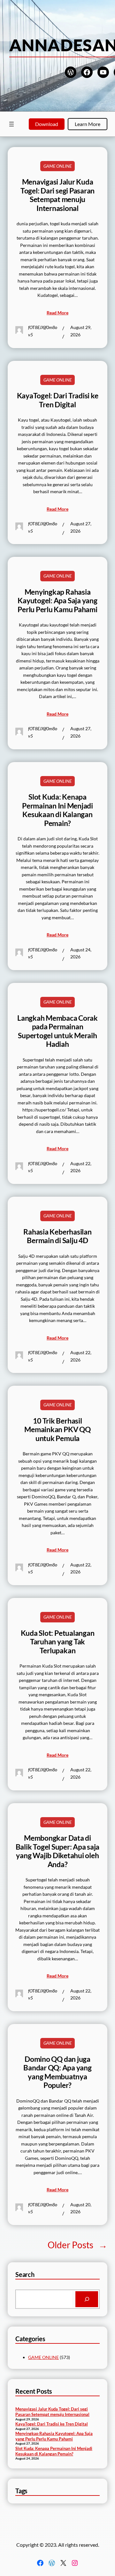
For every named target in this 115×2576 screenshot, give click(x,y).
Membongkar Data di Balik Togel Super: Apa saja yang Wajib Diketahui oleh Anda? (58, 1851)
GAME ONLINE (57, 166)
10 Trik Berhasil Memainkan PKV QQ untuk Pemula (57, 1430)
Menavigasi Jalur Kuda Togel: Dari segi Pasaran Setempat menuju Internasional (57, 195)
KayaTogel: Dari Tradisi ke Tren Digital (58, 400)
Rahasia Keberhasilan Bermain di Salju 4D (57, 1236)
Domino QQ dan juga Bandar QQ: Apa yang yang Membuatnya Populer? (57, 2072)
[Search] (87, 2299)
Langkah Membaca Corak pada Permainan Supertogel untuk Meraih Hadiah (57, 1031)
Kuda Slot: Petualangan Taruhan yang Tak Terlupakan (58, 1642)
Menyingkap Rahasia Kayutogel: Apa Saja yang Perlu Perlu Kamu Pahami (57, 601)
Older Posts (77, 2245)
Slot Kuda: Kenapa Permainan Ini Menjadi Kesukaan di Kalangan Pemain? (57, 810)
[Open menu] (11, 124)
